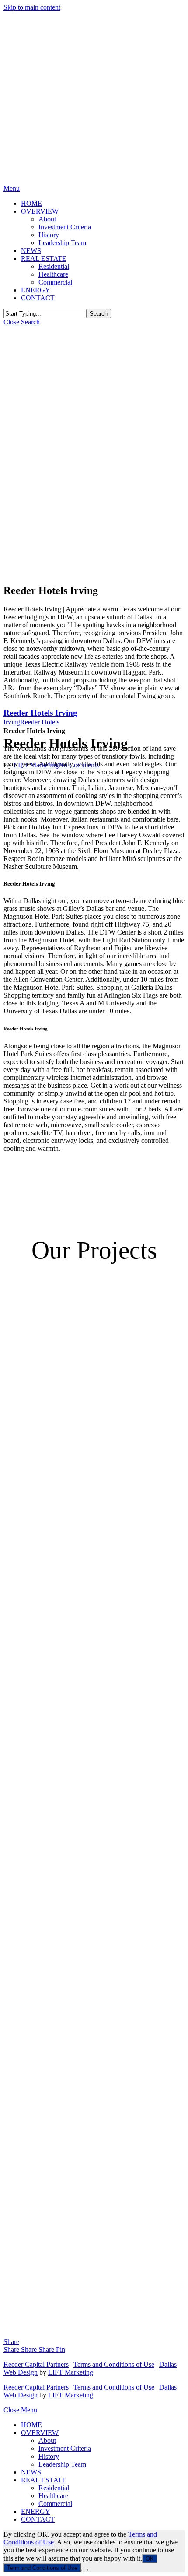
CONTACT (38, 2519)
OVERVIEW (40, 2433)
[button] (12, 188)
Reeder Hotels (40, 722)
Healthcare (53, 2496)
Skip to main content (32, 7)
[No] (84, 2570)
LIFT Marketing (71, 2372)
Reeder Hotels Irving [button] (40, 713)
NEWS (31, 2472)
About (47, 2441)
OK (150, 2559)
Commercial (55, 2504)
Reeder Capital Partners (36, 2364)
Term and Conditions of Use (42, 2568)
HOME (31, 2425)
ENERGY (36, 2511)
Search (99, 314)
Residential (54, 2488)
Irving (12, 722)
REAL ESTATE (44, 2480)
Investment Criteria (65, 2448)
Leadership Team (62, 2464)
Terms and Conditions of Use (114, 2364)
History (49, 2456)
